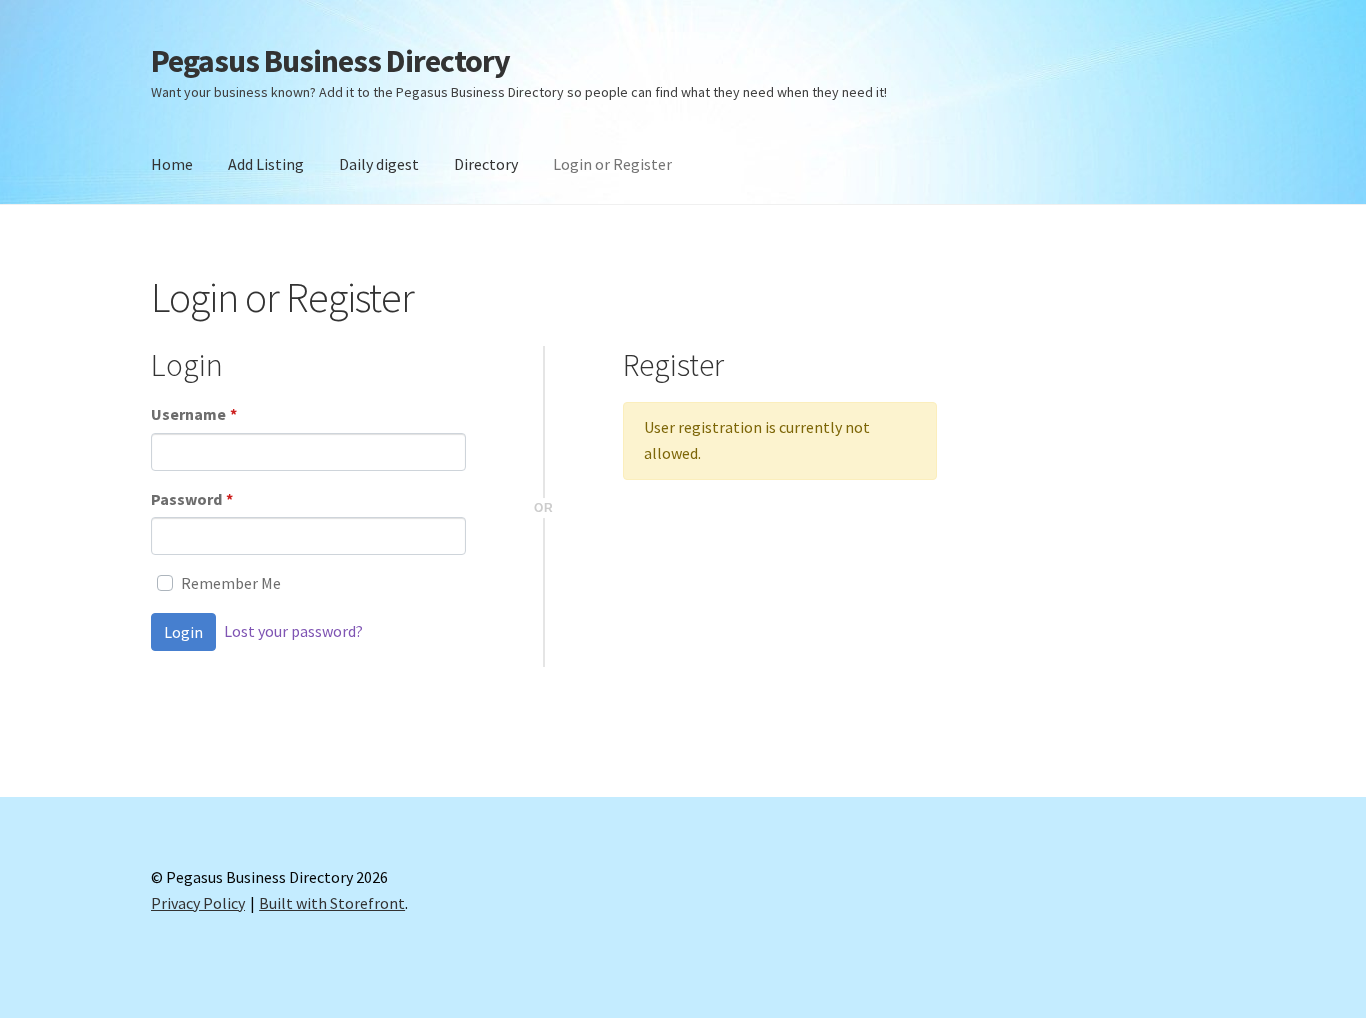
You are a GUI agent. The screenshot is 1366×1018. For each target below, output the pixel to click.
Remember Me (231, 583)
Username (194, 414)
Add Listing (266, 164)
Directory (486, 164)
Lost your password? (293, 631)
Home (172, 164)
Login (183, 632)
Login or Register (612, 164)
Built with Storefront (332, 903)
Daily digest (379, 164)
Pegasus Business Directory (330, 61)
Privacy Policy (198, 903)
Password (192, 499)
